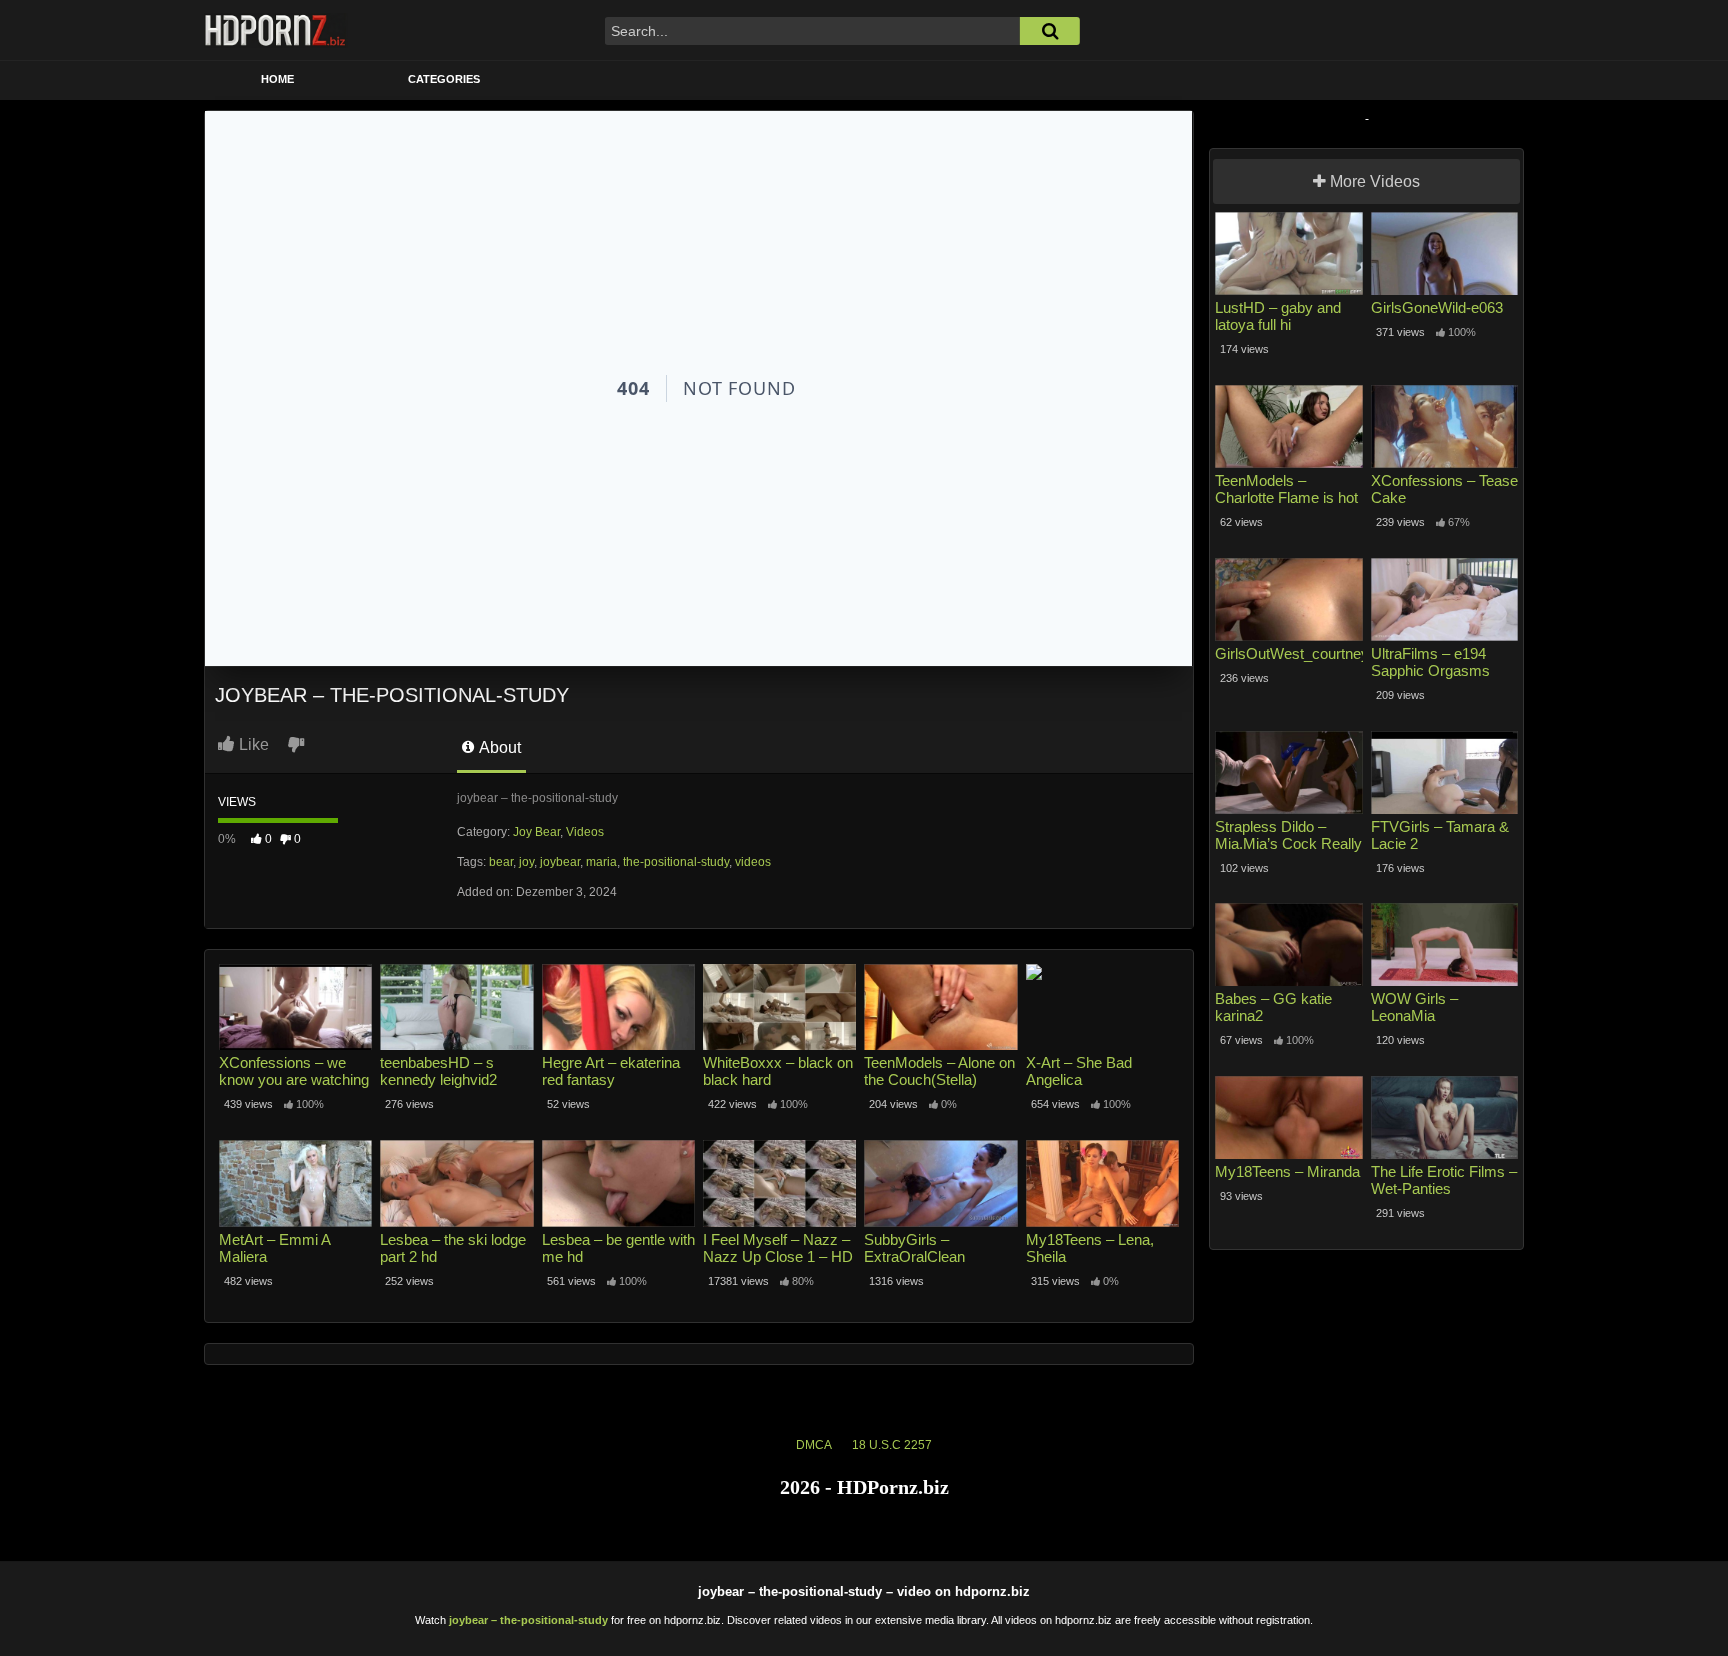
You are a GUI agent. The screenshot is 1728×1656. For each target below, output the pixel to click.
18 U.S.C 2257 (892, 1445)
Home (277, 79)
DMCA (814, 1445)
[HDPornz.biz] (276, 30)
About (498, 747)
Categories (444, 79)
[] (1050, 31)
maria (601, 862)
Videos (585, 832)
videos (753, 862)
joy (526, 862)
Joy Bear (536, 832)
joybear (560, 862)
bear (501, 862)
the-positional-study (676, 862)
